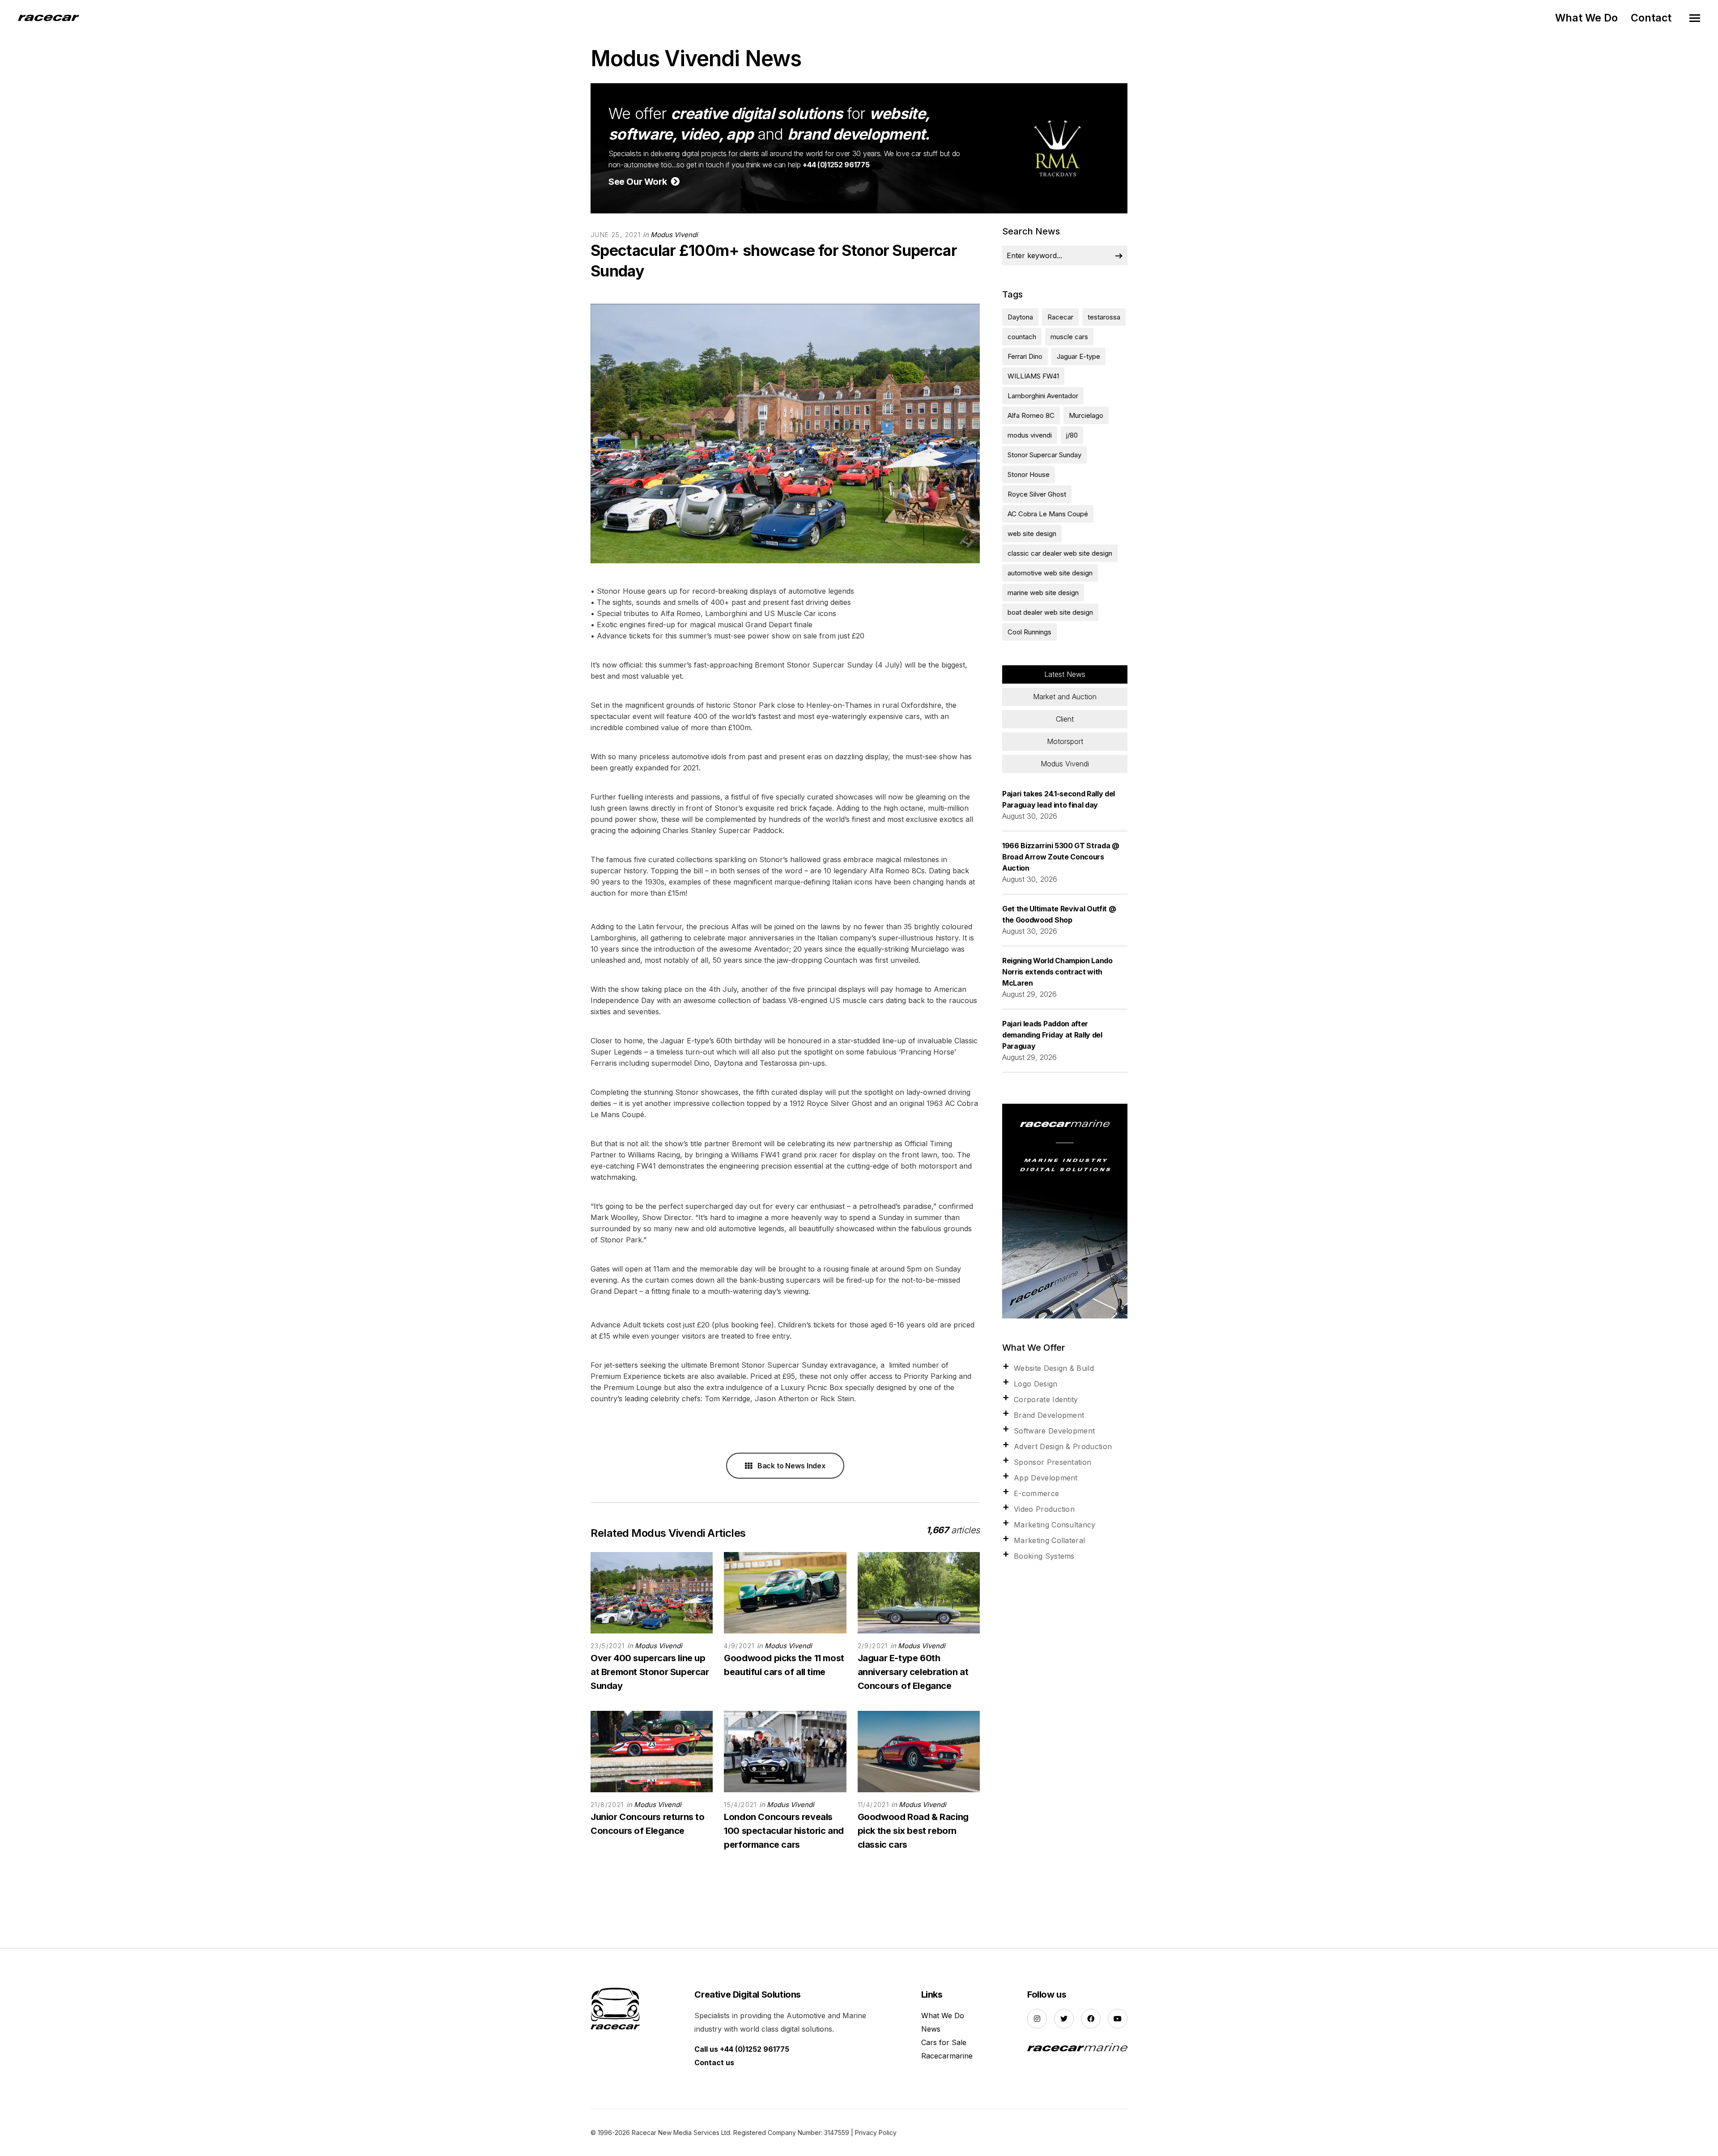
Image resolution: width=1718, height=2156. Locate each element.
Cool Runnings (1029, 632)
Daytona (1020, 317)
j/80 (1072, 435)
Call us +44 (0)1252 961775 (742, 2049)
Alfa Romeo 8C (1031, 415)
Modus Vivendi (674, 235)
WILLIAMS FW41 (1033, 376)
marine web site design (1043, 593)
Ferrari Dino (1025, 356)
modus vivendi (1030, 435)
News (931, 2029)
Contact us (714, 2062)
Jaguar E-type (1078, 356)
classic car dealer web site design (1060, 553)
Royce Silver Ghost (1037, 494)
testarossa (1104, 317)
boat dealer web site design (1050, 612)
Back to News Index (791, 1466)
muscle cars (1069, 337)
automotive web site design (1050, 573)
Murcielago (1086, 415)
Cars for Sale (944, 2042)
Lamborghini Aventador (1043, 396)
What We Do (1586, 18)
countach (1022, 337)
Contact (1651, 18)
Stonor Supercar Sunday (1044, 455)
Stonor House (1029, 474)
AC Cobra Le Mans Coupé (1048, 514)
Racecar (1060, 317)
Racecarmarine (947, 2056)
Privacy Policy (876, 2133)
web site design (1032, 534)
